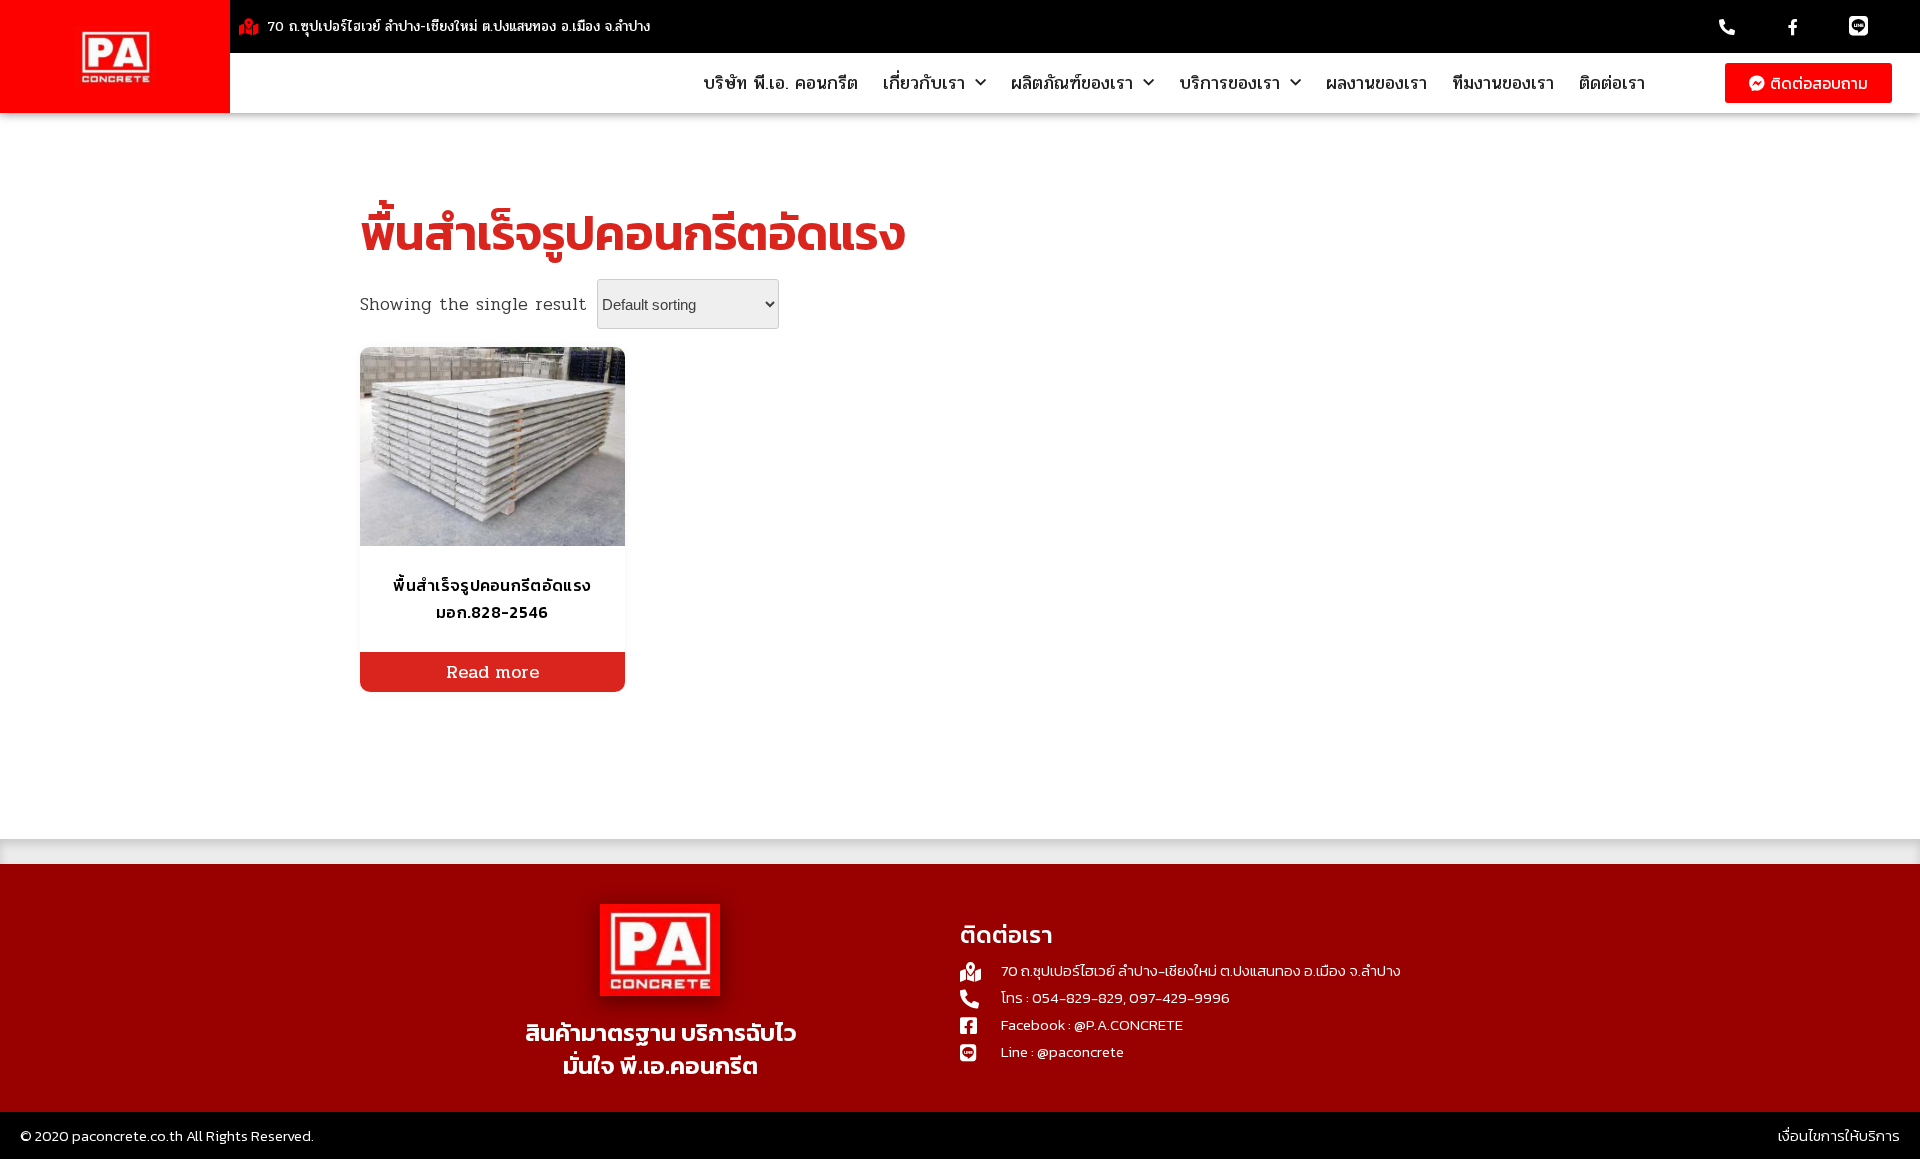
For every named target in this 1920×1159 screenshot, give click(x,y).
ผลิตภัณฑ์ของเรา (1072, 83)
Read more (492, 672)
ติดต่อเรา (1612, 83)
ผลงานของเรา (1376, 83)
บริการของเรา (1229, 83)
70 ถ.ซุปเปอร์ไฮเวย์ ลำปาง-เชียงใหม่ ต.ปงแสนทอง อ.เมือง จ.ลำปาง (458, 26)
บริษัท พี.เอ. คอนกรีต (780, 83)
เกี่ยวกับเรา (924, 83)
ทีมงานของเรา (1503, 83)
